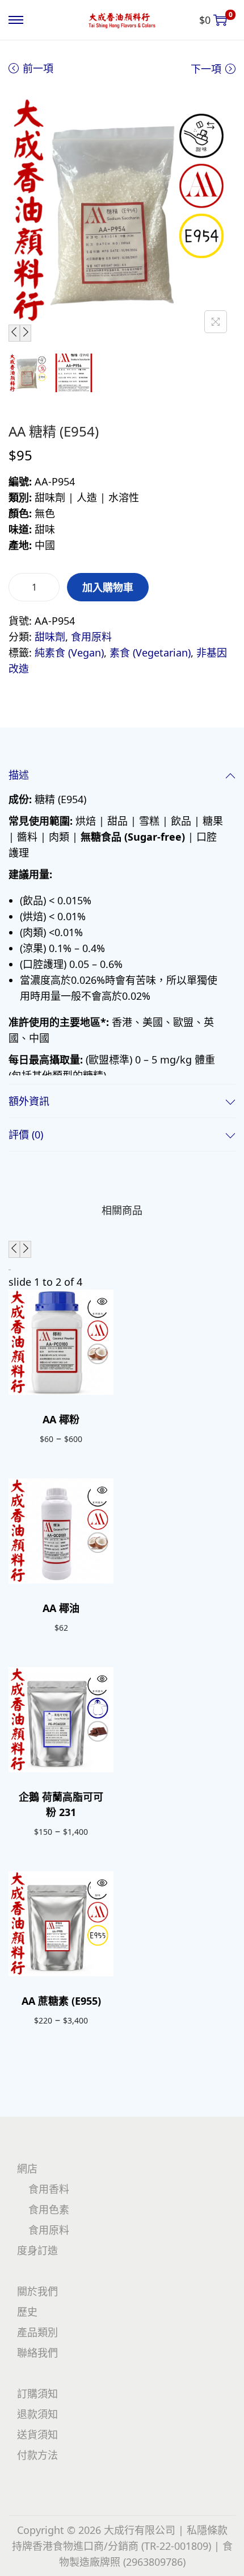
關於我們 (37, 2291)
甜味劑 (50, 637)
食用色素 (49, 2209)
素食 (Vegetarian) (150, 653)
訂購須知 (37, 2394)
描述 (19, 775)
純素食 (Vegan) (69, 653)
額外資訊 (29, 1101)
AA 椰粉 (61, 1419)
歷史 (27, 2312)
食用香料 (49, 2189)
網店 (27, 2168)
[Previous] (14, 333)
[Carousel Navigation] (122, 1249)
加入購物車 (108, 587)
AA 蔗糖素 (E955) (61, 2001)
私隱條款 (207, 2530)
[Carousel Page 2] (10, 1270)
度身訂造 (37, 2250)
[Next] (26, 333)
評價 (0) (26, 1135)
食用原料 (91, 637)
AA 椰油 (61, 1608)
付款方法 (37, 2455)
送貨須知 (37, 2434)
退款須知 (37, 2414)
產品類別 (37, 2332)
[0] (220, 20)
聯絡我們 (37, 2353)
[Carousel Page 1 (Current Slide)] (9, 1270)
